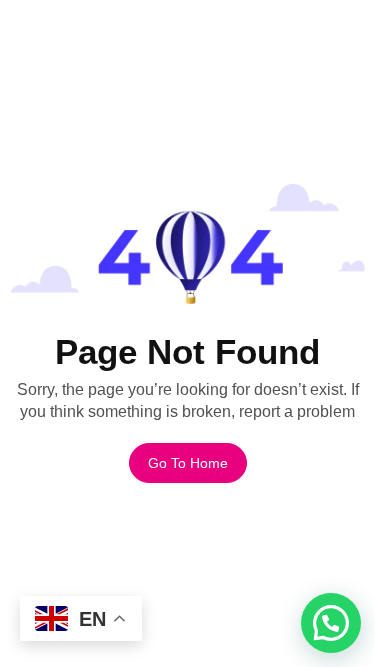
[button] (331, 623)
